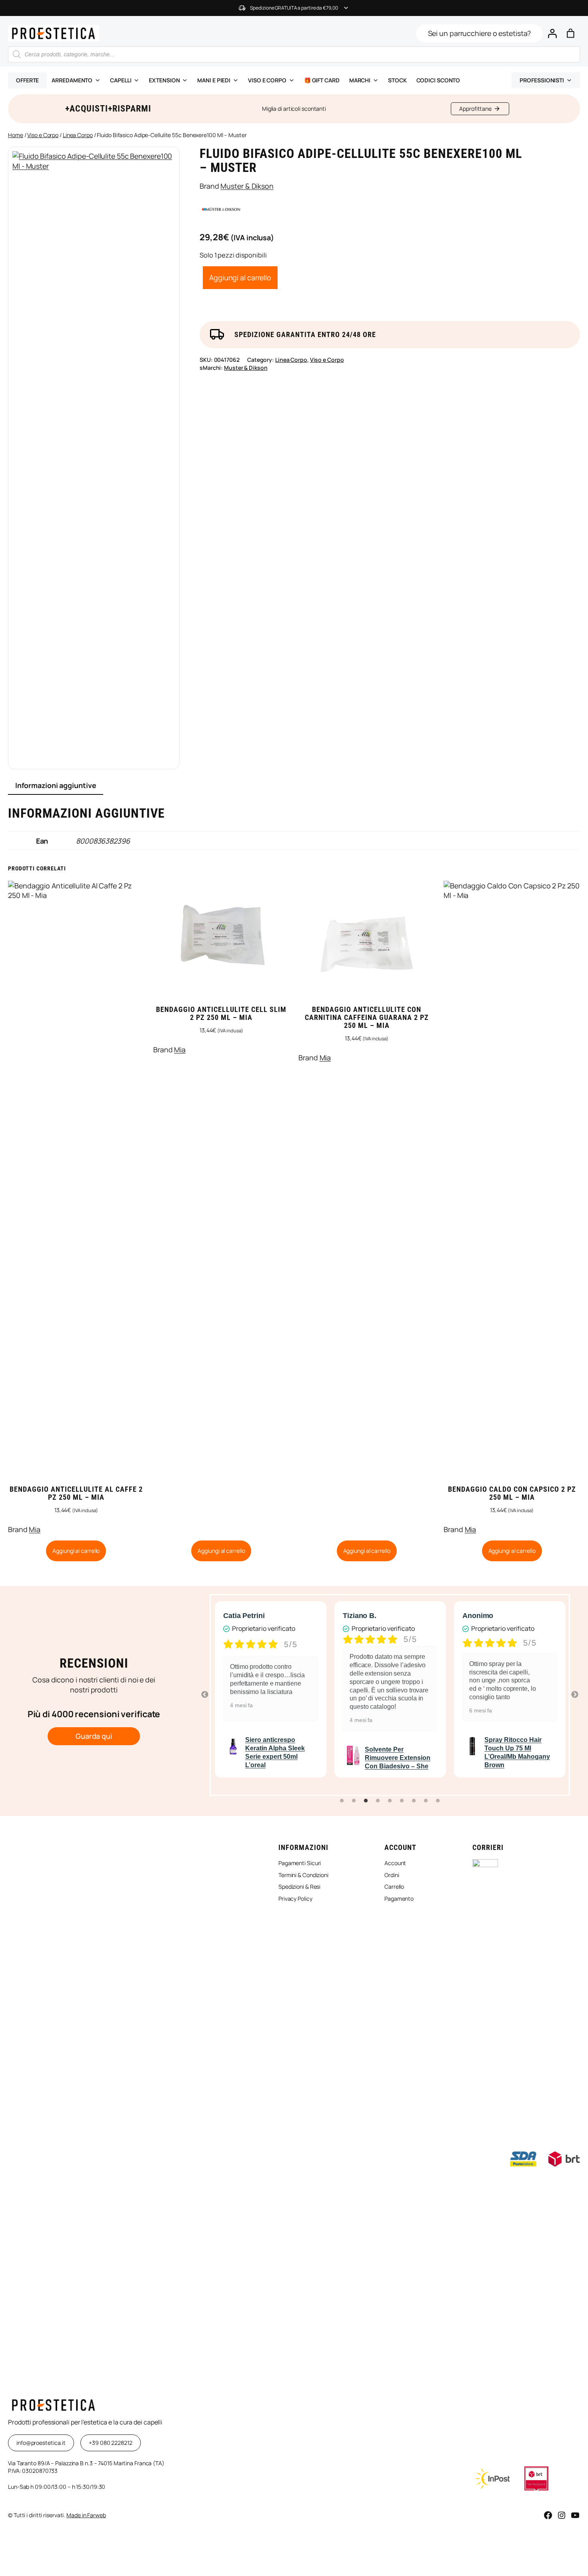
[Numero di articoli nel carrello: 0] (571, 33)
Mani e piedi (214, 80)
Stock (397, 80)
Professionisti (542, 80)
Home (16, 135)
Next (575, 1695)
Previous (205, 1695)
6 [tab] (402, 1801)
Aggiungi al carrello (240, 277)
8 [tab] (426, 1801)
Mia (35, 1529)
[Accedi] (552, 33)
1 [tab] (342, 1801)
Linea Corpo (78, 135)
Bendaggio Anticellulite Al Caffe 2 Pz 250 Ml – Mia (76, 1493)
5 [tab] (390, 1801)
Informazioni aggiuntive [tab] (56, 785)
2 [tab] (354, 1801)
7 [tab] (414, 1801)
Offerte (27, 80)
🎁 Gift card (322, 80)
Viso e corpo (267, 80)
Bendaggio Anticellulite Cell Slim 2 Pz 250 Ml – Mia (221, 1014)
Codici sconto (438, 80)
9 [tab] (438, 1801)
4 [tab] (378, 1801)
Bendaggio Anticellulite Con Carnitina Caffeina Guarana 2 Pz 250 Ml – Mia (367, 1018)
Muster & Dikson (247, 186)
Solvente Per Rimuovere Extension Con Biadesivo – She (353, 1758)
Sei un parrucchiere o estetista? (480, 33)
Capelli (121, 80)
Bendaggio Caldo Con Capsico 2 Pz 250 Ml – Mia (512, 1493)
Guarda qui (94, 1736)
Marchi (360, 80)
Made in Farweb (86, 2515)
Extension (164, 80)
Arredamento (72, 80)
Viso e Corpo (43, 135)
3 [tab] (366, 1801)
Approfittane (475, 109)
